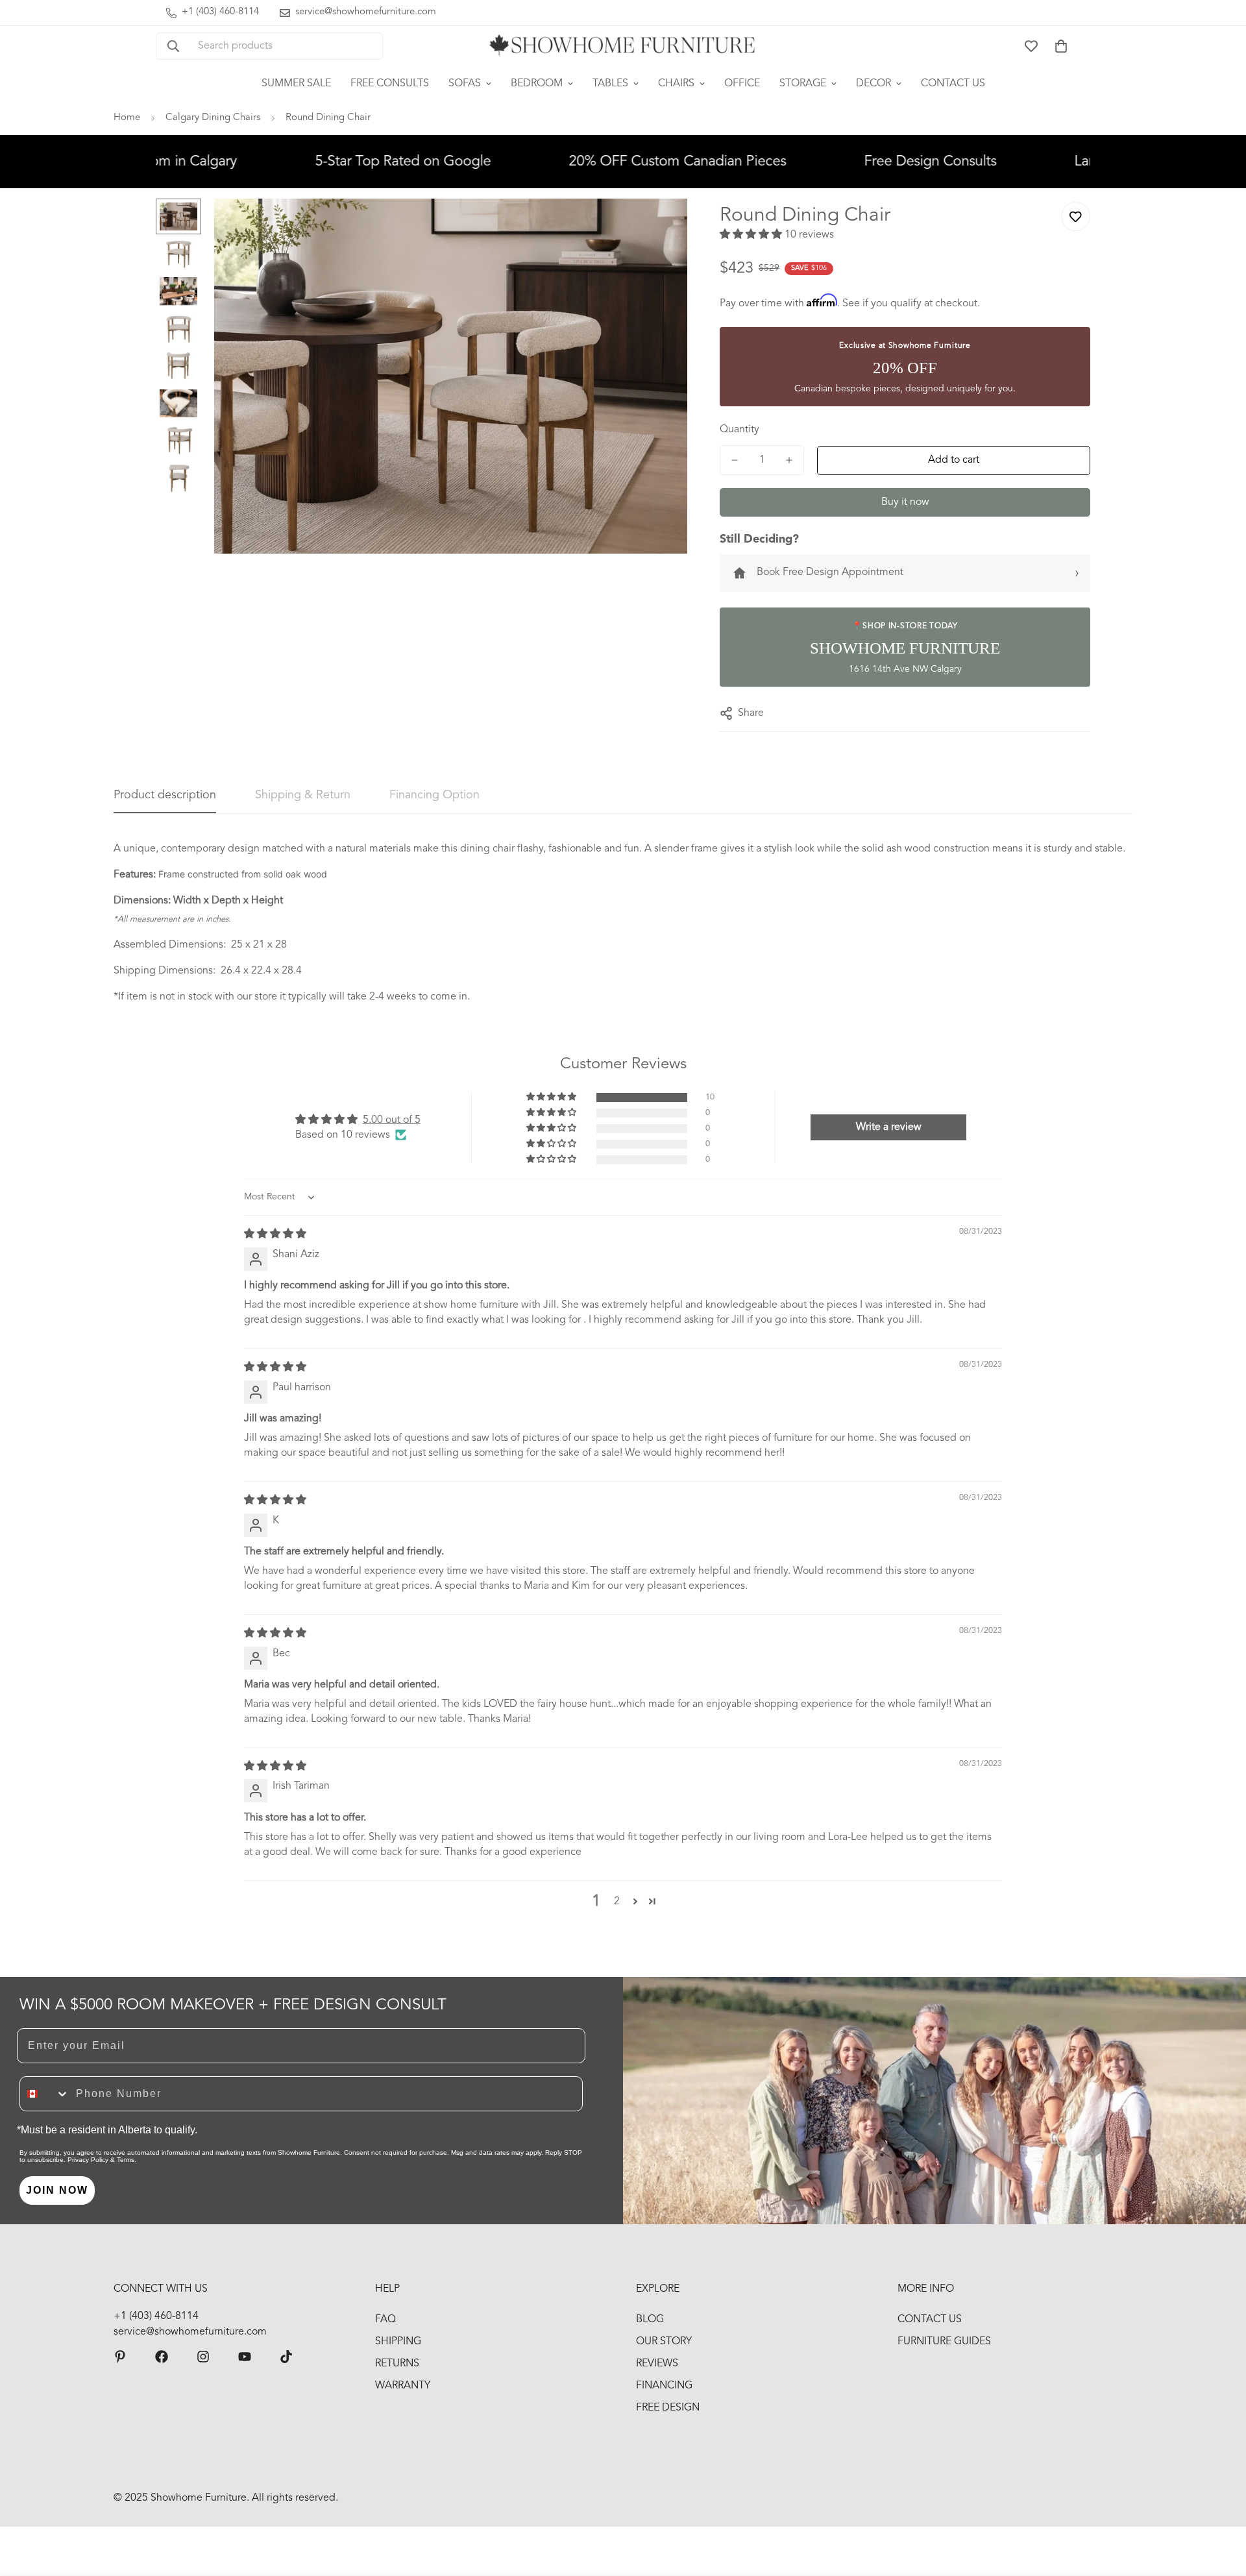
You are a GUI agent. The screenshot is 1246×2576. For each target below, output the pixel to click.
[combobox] (45, 2094)
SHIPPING (398, 2342)
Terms (126, 2160)
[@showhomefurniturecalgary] (286, 2357)
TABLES (610, 84)
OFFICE (742, 84)
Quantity (739, 430)
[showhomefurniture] (120, 2357)
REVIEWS (657, 2364)
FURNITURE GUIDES (944, 2342)
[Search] (173, 46)
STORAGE (803, 84)
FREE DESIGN (668, 2408)
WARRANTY (403, 2386)
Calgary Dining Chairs (213, 118)
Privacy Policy (88, 2160)
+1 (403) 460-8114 (156, 2316)
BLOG (650, 2320)
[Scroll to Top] (1221, 2505)
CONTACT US (953, 84)
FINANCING (664, 2386)
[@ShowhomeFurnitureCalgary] (245, 2357)
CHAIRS (676, 84)
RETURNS (397, 2364)
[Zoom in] (660, 226)
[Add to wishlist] (1076, 216)
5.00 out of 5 (392, 1120)
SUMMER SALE (296, 84)
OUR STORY (664, 2342)
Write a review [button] (889, 1127)
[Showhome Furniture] (623, 46)
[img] (275, 1234)
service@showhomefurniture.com (190, 2332)
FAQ (385, 2320)
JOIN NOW (57, 2190)
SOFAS (465, 84)
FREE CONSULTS (390, 84)
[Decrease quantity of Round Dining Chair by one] (735, 460)
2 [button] (617, 1902)
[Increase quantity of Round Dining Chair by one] (789, 460)
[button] (1061, 46)
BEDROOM (537, 84)
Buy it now (905, 502)
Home (127, 118)
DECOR (873, 84)
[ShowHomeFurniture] (162, 2357)
